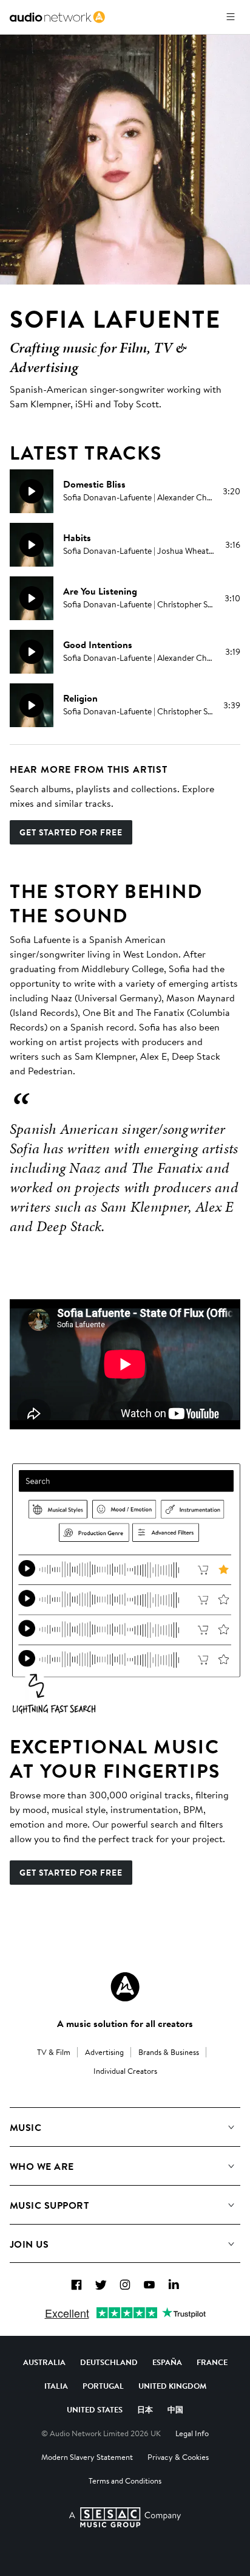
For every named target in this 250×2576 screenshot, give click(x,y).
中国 (175, 2409)
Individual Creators (125, 2071)
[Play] (32, 491)
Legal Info (192, 2433)
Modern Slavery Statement (87, 2457)
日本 (145, 2409)
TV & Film (54, 2052)
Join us (29, 2244)
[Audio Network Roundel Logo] (125, 1987)
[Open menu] (231, 17)
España (167, 2362)
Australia (44, 2362)
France (212, 2362)
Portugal (103, 2386)
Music (25, 2127)
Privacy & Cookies (178, 2457)
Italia (56, 2386)
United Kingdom (172, 2386)
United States (95, 2409)
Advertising (104, 2052)
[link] (57, 17)
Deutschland (109, 2362)
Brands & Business (169, 2052)
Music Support (49, 2205)
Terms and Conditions (125, 2481)
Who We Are (42, 2166)
